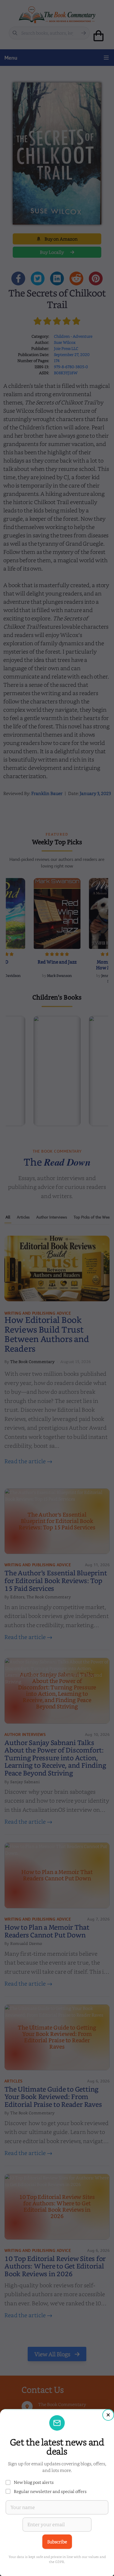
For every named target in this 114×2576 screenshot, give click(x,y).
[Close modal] (108, 2415)
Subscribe (57, 2542)
